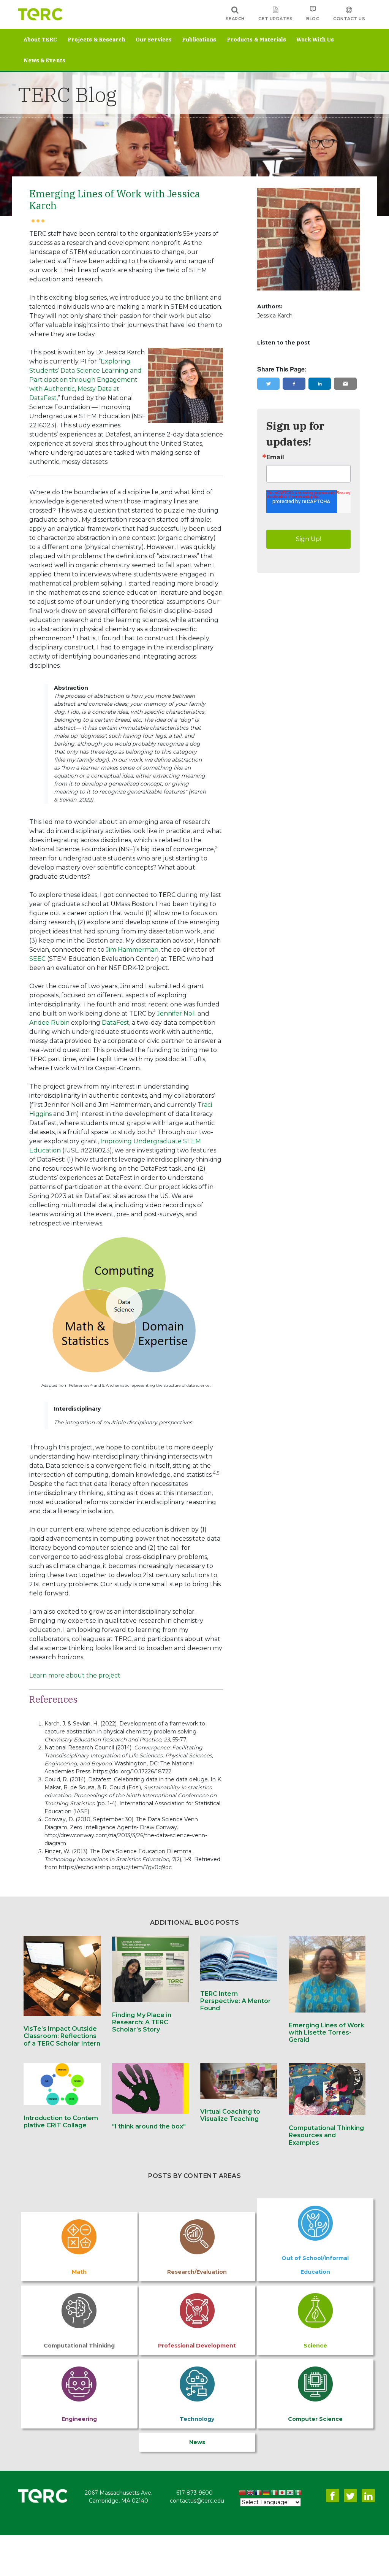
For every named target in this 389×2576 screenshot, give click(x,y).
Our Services (154, 40)
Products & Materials (256, 40)
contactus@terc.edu (197, 2501)
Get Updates (276, 19)
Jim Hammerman (132, 950)
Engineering (79, 2419)
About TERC (40, 40)
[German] (266, 2493)
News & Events (44, 60)
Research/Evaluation (197, 2272)
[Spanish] (298, 2493)
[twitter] (269, 384)
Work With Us (315, 40)
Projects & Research (96, 40)
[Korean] (290, 2493)
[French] (259, 2493)
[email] (345, 384)
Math (79, 2272)
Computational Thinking (79, 2346)
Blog (313, 19)
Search (235, 19)
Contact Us (349, 19)
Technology (197, 2419)
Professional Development (197, 2346)
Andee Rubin (49, 1023)
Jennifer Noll (176, 1013)
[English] (251, 2493)
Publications (199, 40)
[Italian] (274, 2493)
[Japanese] (282, 2493)
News (197, 2442)
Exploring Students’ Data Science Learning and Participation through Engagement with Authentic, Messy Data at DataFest (85, 380)
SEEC (37, 959)
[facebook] (294, 384)
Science (315, 2346)
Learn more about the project (75, 1675)
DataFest (115, 1023)
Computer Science (315, 2419)
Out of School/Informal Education (315, 2265)
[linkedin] (320, 384)
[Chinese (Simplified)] (243, 2493)
